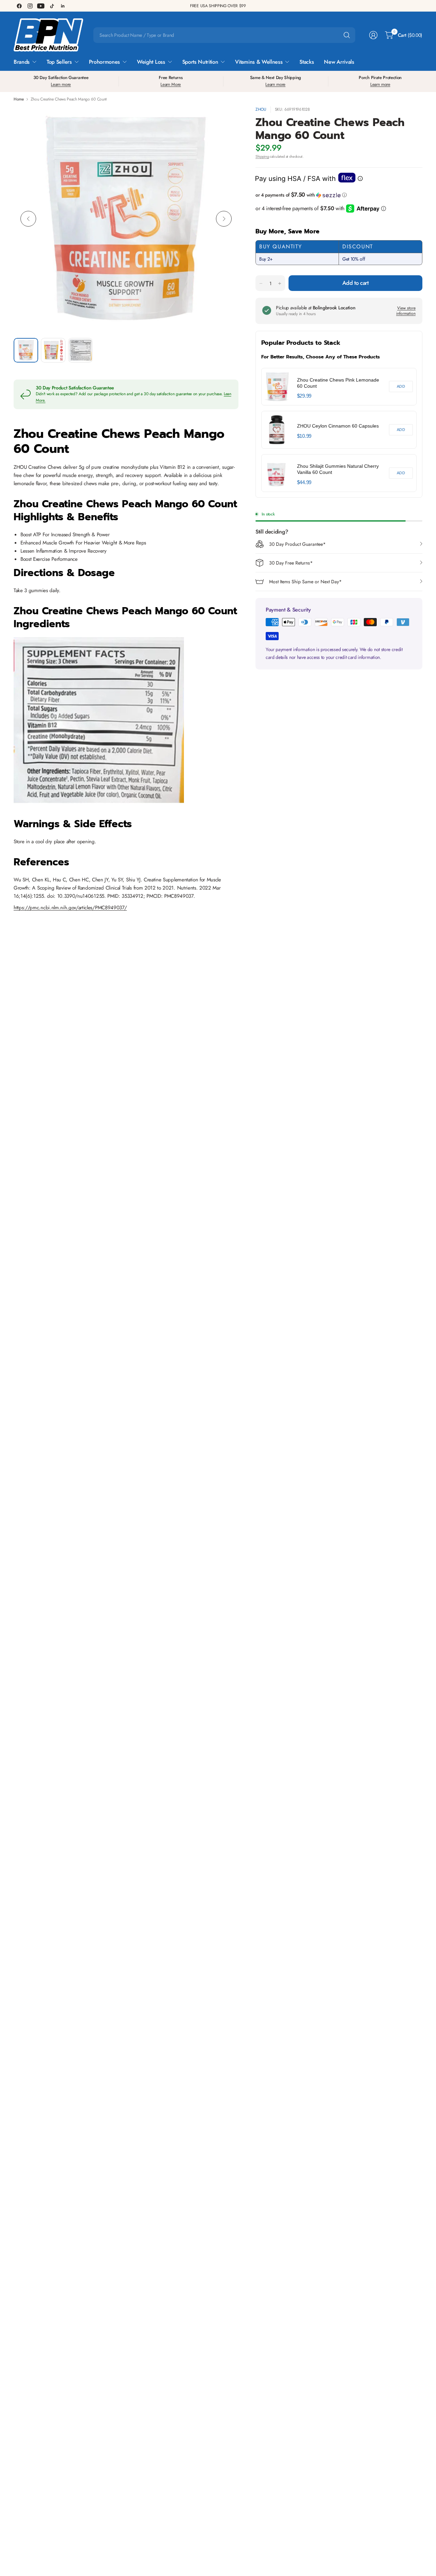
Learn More (171, 84)
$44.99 (304, 482)
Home (19, 99)
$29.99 (304, 396)
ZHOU (261, 109)
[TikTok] (52, 6)
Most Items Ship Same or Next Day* (305, 582)
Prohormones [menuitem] (104, 62)
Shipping (262, 156)
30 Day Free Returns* (291, 563)
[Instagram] (30, 6)
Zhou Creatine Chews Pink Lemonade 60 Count (338, 383)
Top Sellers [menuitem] (59, 62)
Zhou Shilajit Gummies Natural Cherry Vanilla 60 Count (338, 469)
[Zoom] (225, 119)
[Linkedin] (63, 6)
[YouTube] (41, 6)
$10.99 (304, 436)
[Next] (224, 219)
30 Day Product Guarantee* (297, 544)
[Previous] (28, 219)
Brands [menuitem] (22, 62)
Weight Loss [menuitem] (151, 62)
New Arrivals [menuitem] (339, 62)
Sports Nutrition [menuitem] (200, 62)
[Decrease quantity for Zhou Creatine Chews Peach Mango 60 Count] (261, 283)
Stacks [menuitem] (307, 62)
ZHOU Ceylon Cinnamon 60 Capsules (338, 426)
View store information (406, 311)
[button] (339, 195)
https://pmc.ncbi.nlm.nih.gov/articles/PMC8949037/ (70, 908)
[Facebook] (19, 6)
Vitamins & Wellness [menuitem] (259, 62)
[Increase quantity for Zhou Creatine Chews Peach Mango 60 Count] (280, 283)
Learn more (61, 84)
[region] (339, 430)
